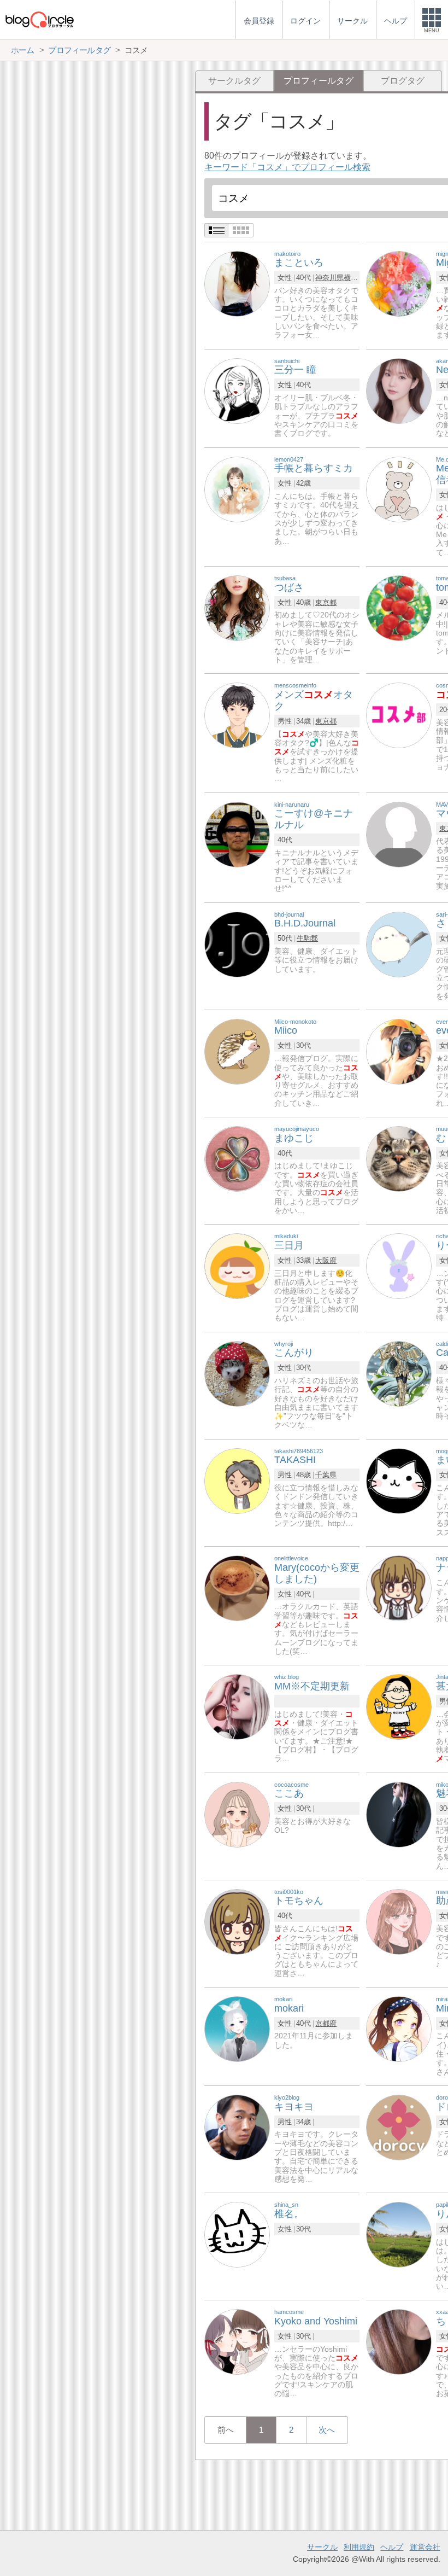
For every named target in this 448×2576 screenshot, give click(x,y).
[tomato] (399, 607)
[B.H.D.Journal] (237, 944)
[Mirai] (399, 2028)
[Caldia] (399, 1373)
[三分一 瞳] (237, 390)
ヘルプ (392, 2547)
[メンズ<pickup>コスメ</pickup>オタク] (237, 715)
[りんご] (399, 2234)
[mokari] (237, 2028)
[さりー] (399, 944)
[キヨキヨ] (237, 2127)
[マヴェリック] (399, 834)
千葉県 (326, 1475)
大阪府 (326, 1260)
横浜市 (354, 278)
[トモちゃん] (237, 1921)
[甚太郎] (399, 1707)
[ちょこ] (399, 2342)
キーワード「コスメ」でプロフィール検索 (287, 167)
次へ (327, 2430)
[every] (399, 1051)
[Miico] (237, 1051)
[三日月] (237, 1266)
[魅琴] (399, 1814)
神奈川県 (329, 278)
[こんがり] (237, 1373)
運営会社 (425, 2547)
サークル (322, 2547)
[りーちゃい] (399, 1266)
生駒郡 (307, 938)
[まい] (399, 1480)
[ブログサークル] (39, 19)
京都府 (326, 2023)
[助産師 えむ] (399, 1921)
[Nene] (399, 390)
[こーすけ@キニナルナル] (237, 834)
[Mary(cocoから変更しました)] (237, 1587)
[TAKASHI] (237, 1480)
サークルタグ (234, 81)
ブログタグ (403, 81)
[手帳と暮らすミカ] (237, 489)
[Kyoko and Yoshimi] (237, 2342)
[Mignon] (399, 283)
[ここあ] (237, 1814)
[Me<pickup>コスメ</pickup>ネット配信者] (399, 489)
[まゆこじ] (237, 1158)
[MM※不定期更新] (237, 1707)
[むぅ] (399, 1158)
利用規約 (359, 2547)
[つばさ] (237, 607)
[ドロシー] (399, 2127)
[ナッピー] (399, 1587)
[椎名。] (237, 2234)
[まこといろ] (237, 283)
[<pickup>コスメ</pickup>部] (399, 715)
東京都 (326, 602)
